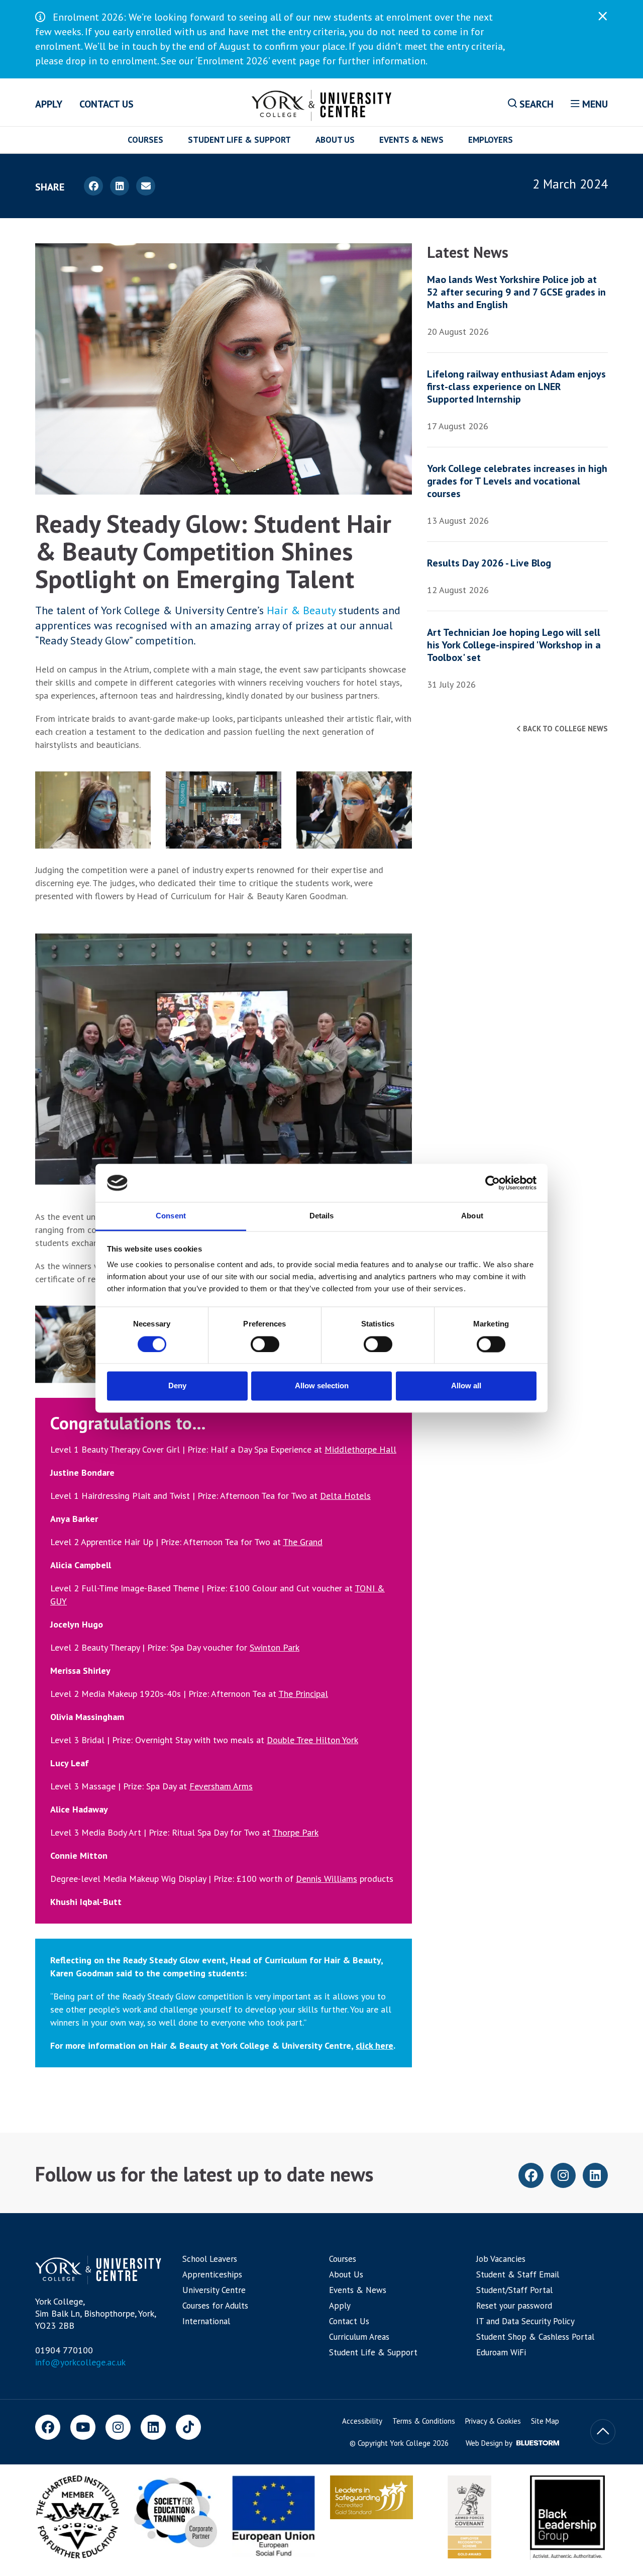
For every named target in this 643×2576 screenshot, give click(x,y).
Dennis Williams (327, 1879)
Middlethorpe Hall (360, 1449)
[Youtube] (83, 2427)
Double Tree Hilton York (312, 1740)
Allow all (466, 1386)
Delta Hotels (345, 1496)
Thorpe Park (295, 1832)
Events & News (411, 140)
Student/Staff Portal (514, 2290)
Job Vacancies (501, 2259)
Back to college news (564, 729)
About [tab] (472, 1216)
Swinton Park (275, 1647)
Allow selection (322, 1386)
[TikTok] (188, 2427)
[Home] (322, 104)
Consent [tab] (171, 1216)
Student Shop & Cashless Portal (535, 2337)
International (206, 2321)
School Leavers (210, 2259)
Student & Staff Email (518, 2274)
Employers (491, 140)
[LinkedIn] (153, 2427)
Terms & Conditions (424, 2421)
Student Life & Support (239, 140)
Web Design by (490, 2443)
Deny (177, 1386)
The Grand (303, 1542)
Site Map (545, 2421)
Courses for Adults (215, 2306)
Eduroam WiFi (501, 2352)
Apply (49, 104)
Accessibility (362, 2421)
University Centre (214, 2290)
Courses (145, 140)
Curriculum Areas (359, 2337)
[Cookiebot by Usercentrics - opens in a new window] (493, 1183)
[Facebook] (48, 2427)
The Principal (303, 1694)
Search (535, 104)
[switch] (265, 1344)
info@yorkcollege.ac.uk (80, 2362)
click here (374, 2045)
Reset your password (514, 2306)
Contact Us (106, 104)
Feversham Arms (221, 1786)
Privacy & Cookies (493, 2421)
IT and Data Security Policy (525, 2321)
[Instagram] (118, 2427)
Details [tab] (322, 1216)
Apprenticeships (212, 2274)
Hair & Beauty (301, 610)
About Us (335, 140)
